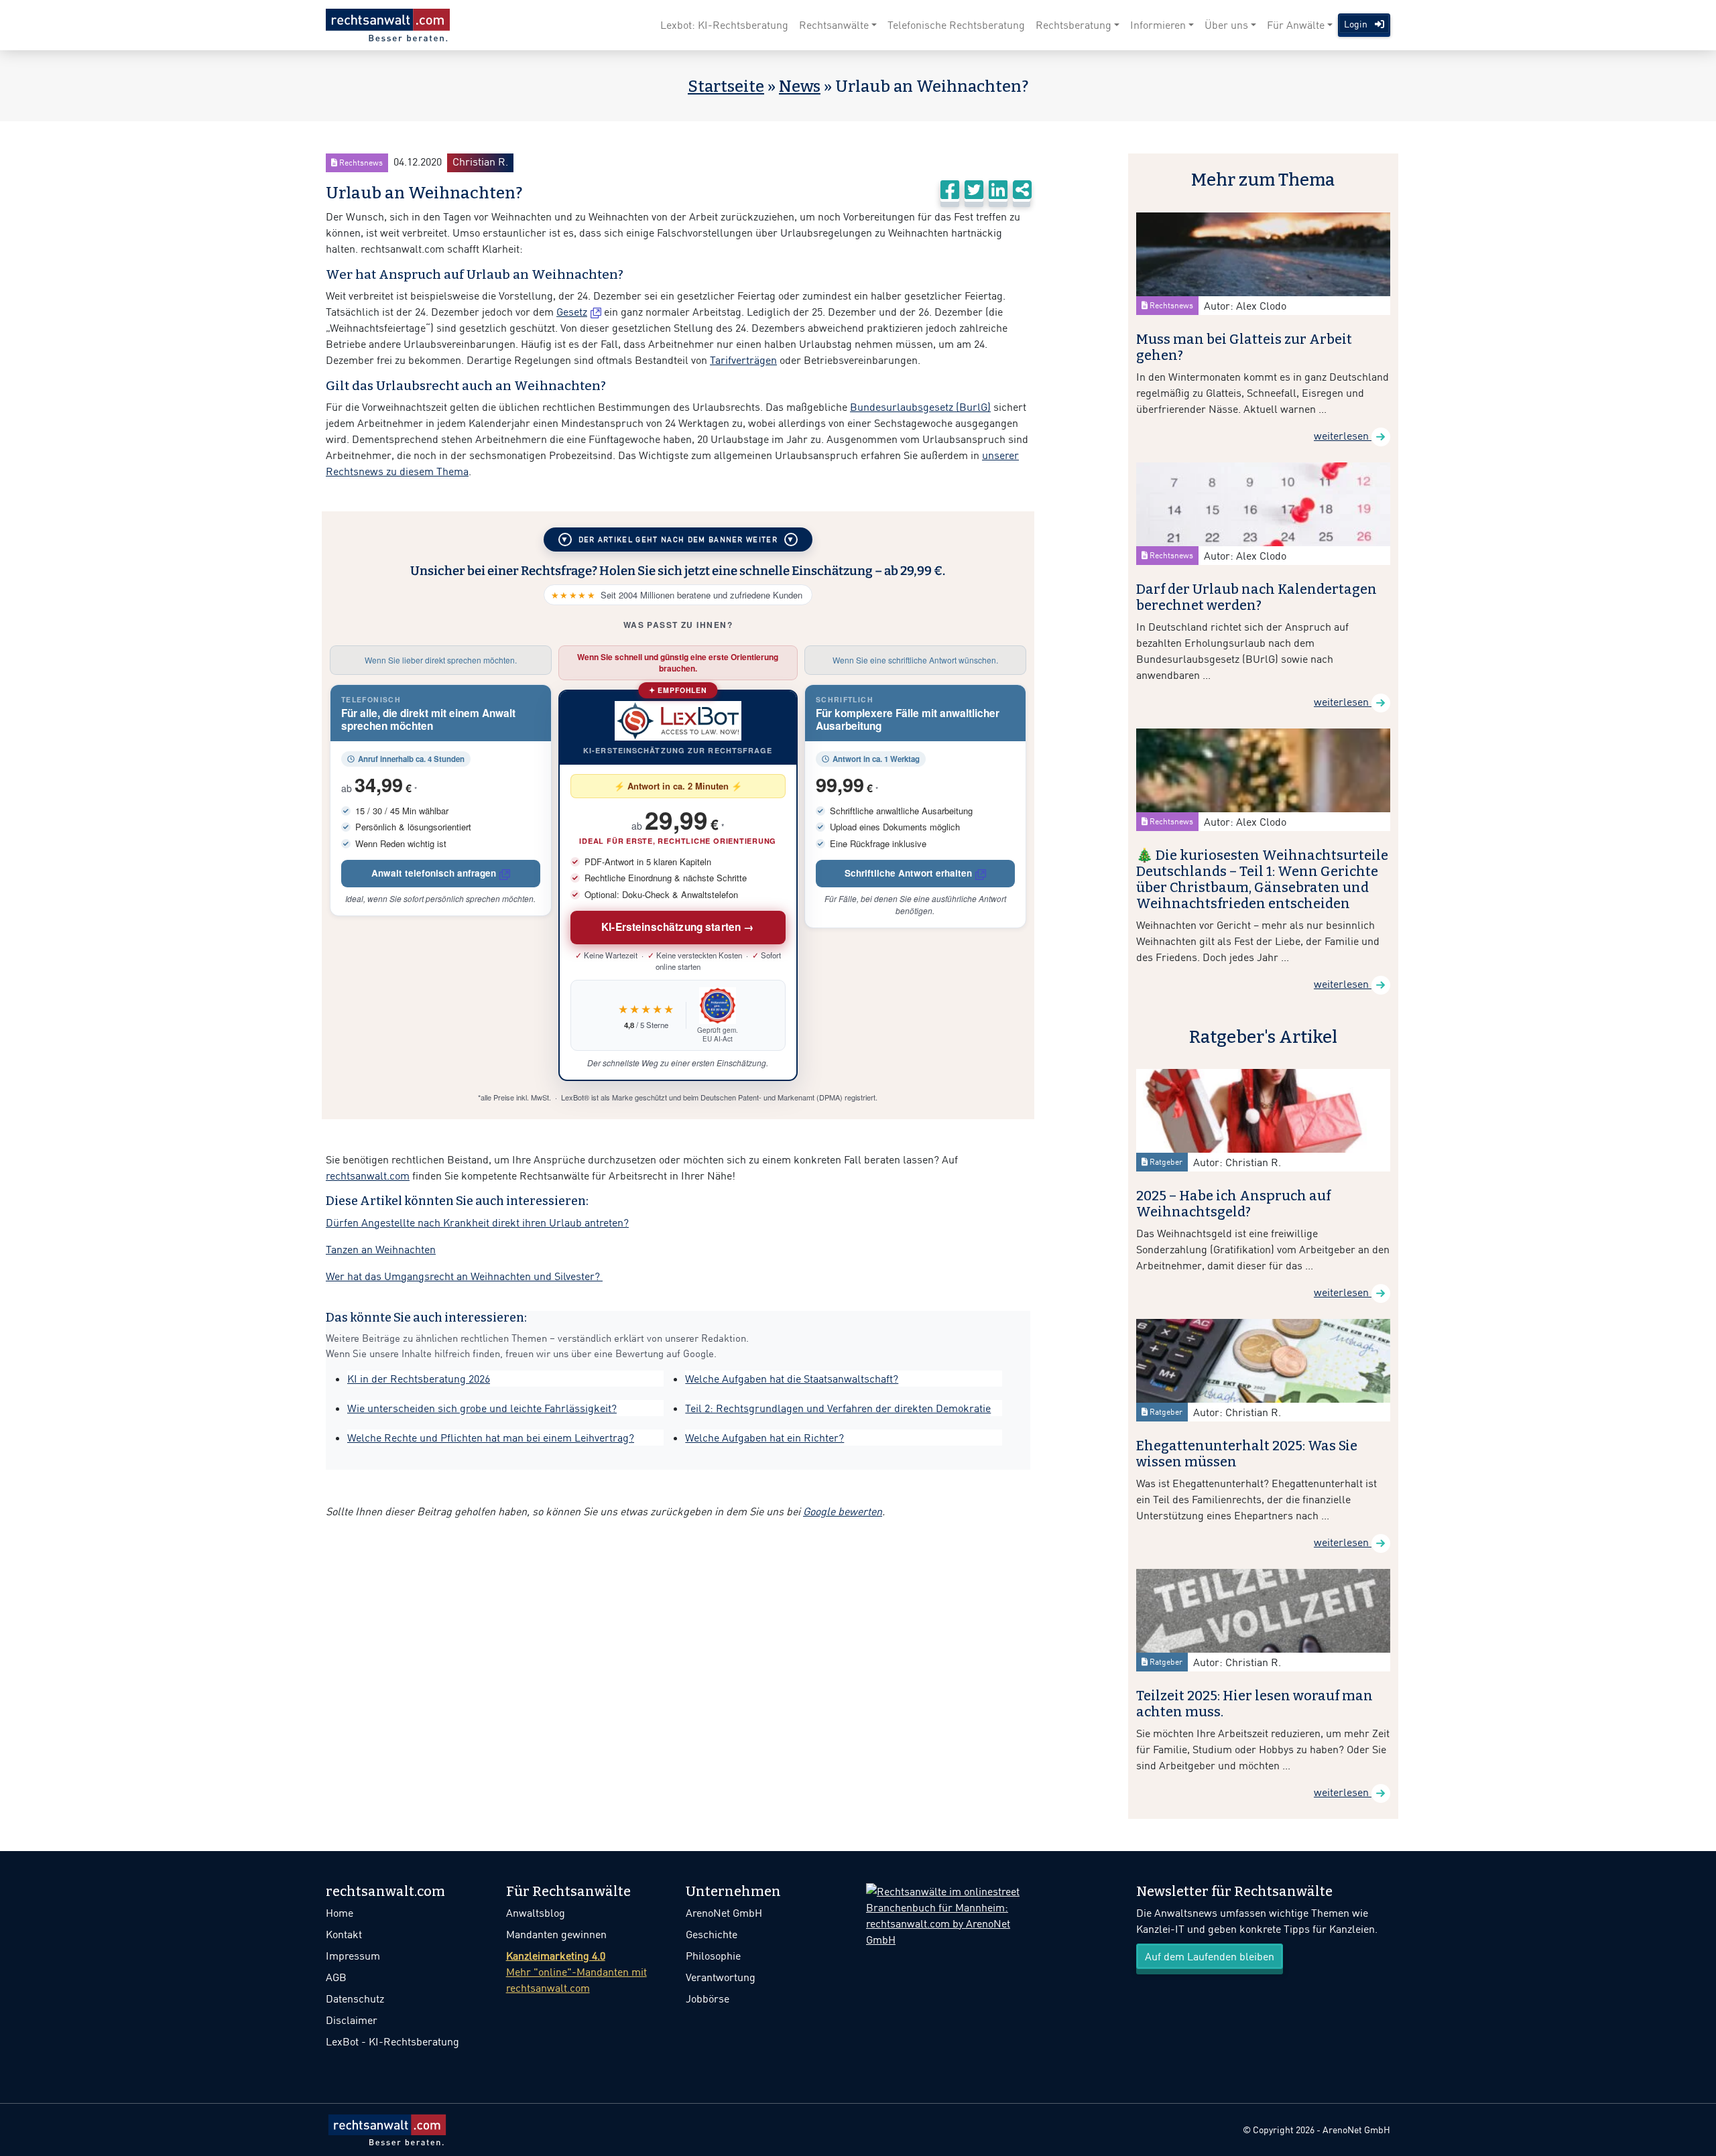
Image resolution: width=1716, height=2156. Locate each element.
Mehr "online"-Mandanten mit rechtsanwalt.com (576, 1972)
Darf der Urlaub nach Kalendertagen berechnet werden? (1257, 597)
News (800, 86)
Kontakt (344, 1934)
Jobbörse (708, 1999)
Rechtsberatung (1074, 25)
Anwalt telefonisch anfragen (434, 873)
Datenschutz (355, 1999)
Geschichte (712, 1934)
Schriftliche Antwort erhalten (908, 873)
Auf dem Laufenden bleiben (1210, 1956)
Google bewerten (843, 1511)
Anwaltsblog (536, 1913)
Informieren (1158, 25)
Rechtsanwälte (834, 25)
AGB (336, 1977)
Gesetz (572, 312)
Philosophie (713, 1956)
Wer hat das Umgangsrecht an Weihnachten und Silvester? (464, 1276)
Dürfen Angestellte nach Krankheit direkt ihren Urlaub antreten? (477, 1222)
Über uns (1226, 25)
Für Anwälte (1296, 25)
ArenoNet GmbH (724, 1913)
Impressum (353, 1956)
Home (340, 1913)
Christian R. (480, 162)
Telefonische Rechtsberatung (956, 25)
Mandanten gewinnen (556, 1934)
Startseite (726, 86)
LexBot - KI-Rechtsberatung (392, 2041)
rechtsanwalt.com (368, 1176)
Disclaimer (352, 2020)
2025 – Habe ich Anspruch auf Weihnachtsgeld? (1233, 1204)
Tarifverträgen (743, 360)
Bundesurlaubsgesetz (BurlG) (920, 407)
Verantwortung (721, 1977)
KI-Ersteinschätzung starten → (678, 927)
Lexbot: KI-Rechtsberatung (724, 25)
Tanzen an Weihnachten (381, 1249)
